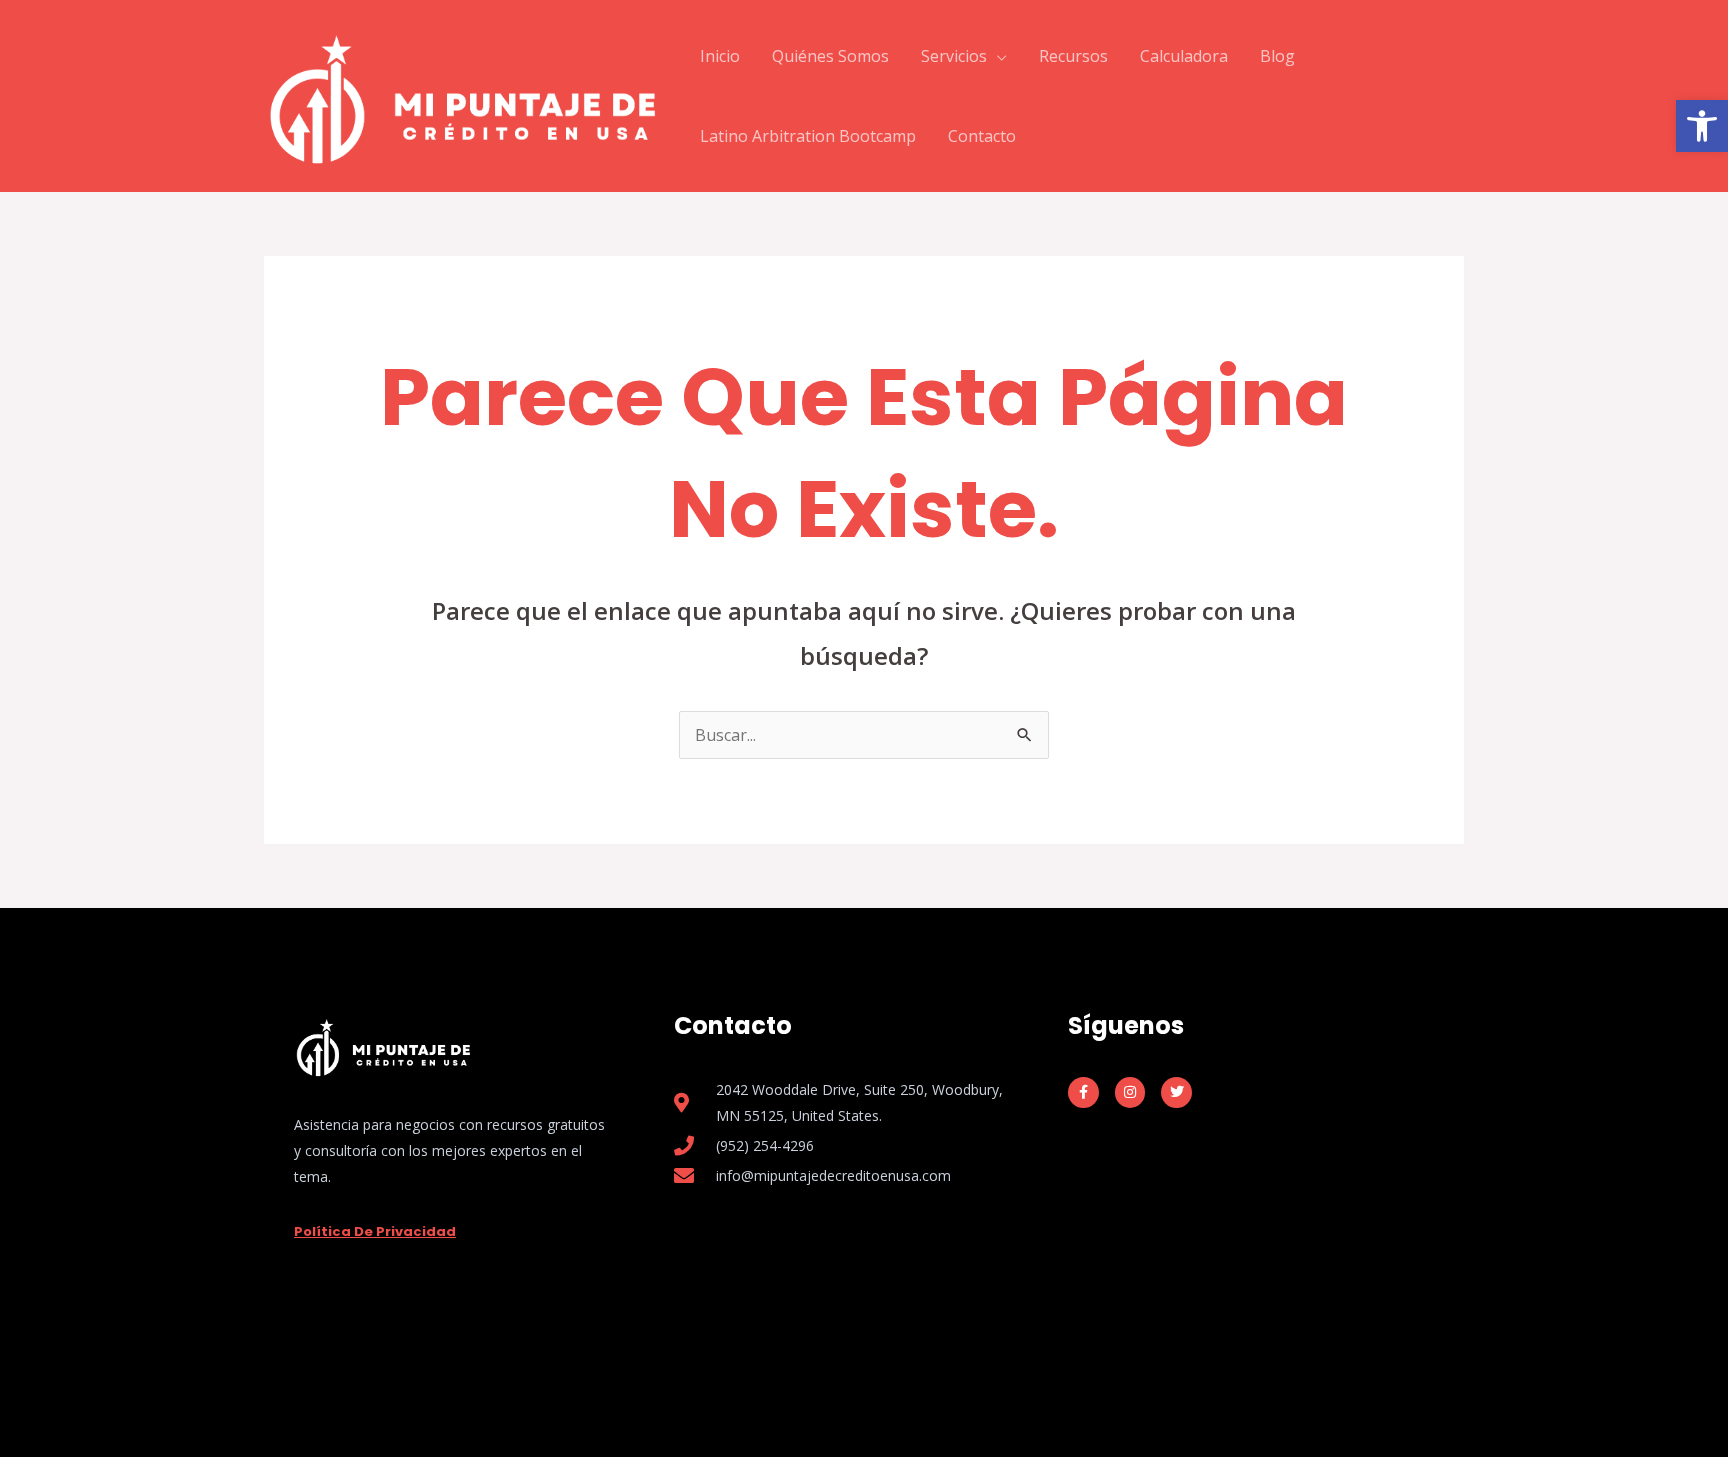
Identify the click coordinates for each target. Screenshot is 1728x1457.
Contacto (982, 136)
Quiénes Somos (830, 56)
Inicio (720, 56)
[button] (1702, 126)
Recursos (1073, 56)
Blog (1277, 56)
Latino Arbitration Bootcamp (808, 136)
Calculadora (1184, 56)
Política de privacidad (375, 1231)
